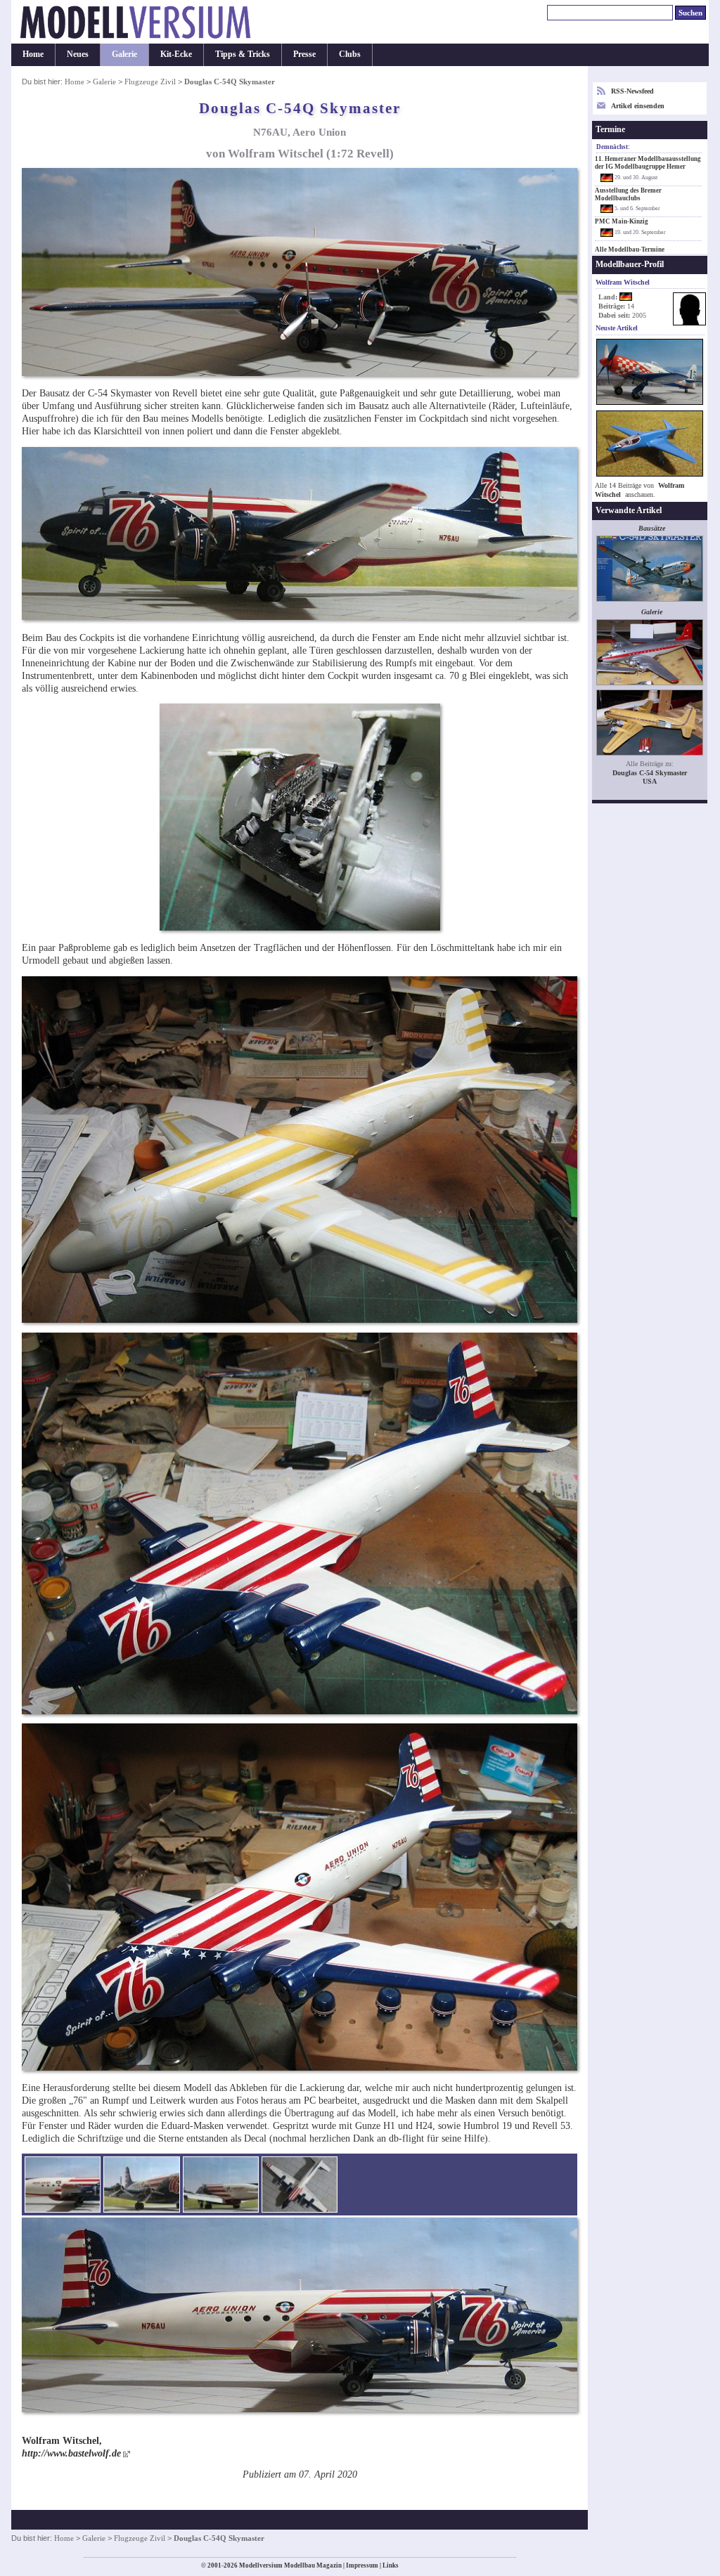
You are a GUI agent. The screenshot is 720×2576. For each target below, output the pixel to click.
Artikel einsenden (638, 106)
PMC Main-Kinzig (622, 221)
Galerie (124, 54)
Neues (78, 54)
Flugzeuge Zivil (150, 82)
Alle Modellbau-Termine (630, 250)
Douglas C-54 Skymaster (650, 773)
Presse (304, 54)
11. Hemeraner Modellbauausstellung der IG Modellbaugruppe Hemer (648, 163)
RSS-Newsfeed (632, 91)
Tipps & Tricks (243, 54)
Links (391, 2565)
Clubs (350, 54)
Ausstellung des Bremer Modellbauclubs (628, 194)
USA (650, 781)
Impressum (362, 2565)
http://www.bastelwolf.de (71, 2453)
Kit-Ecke (176, 54)
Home (33, 54)
